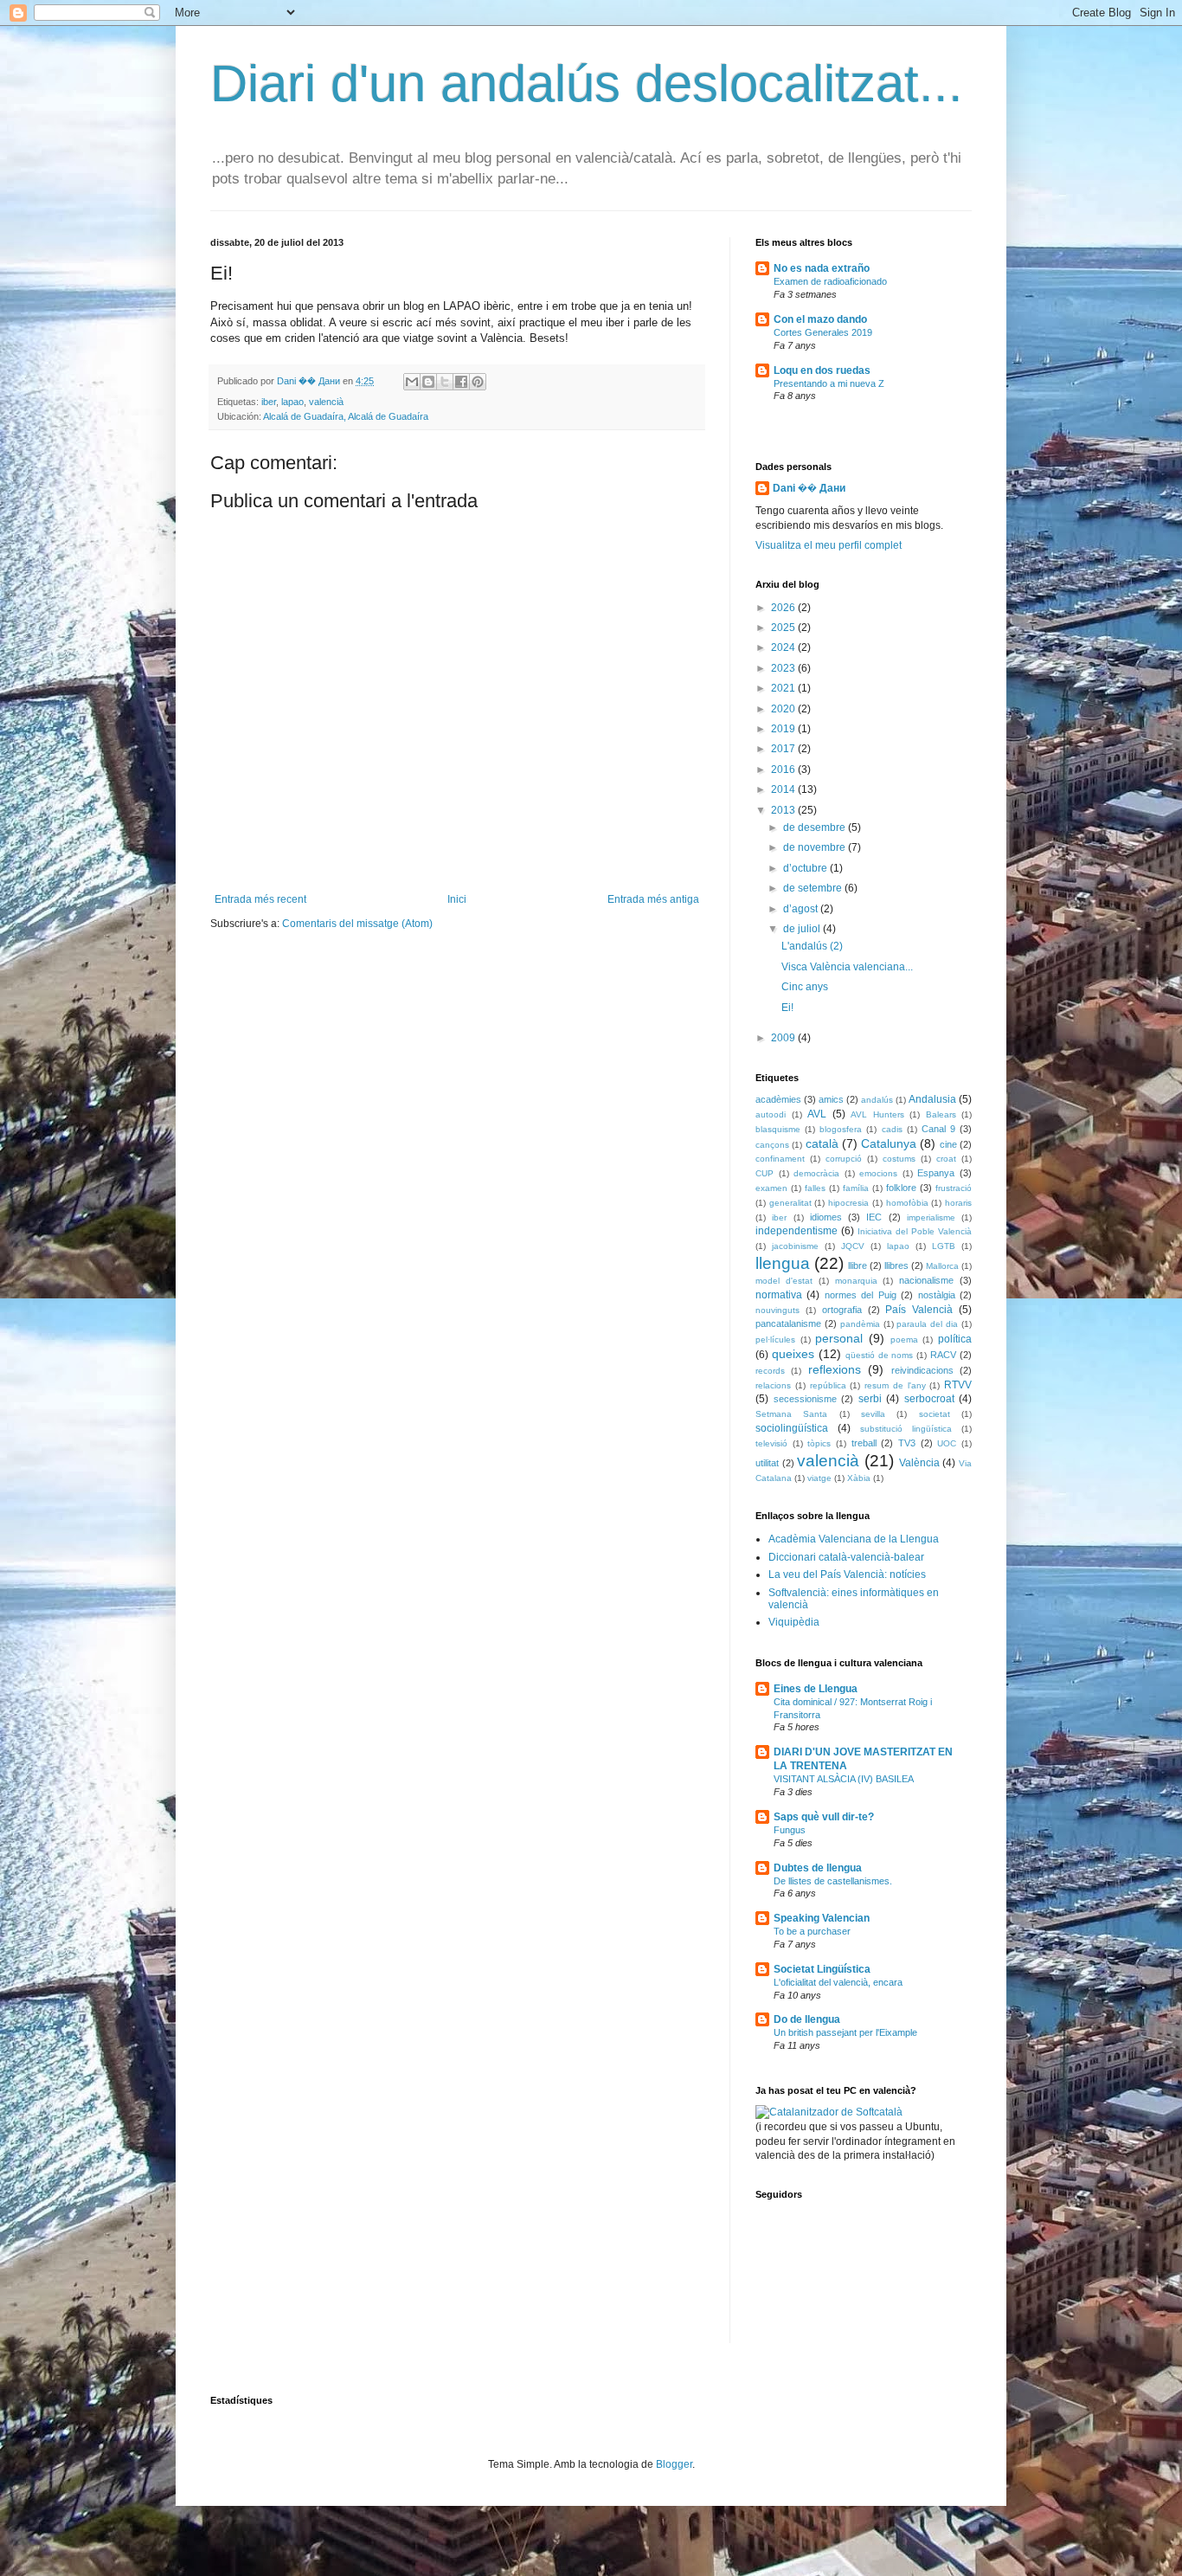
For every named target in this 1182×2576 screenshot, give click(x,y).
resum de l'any (895, 1385)
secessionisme (805, 1399)
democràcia (816, 1173)
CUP (764, 1173)
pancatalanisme (788, 1323)
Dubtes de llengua (818, 1868)
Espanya (936, 1173)
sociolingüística (792, 1428)
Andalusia (932, 1099)
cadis (892, 1129)
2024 (784, 647)
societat (935, 1414)
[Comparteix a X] (445, 382)
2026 (784, 608)
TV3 (907, 1443)
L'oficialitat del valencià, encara (838, 1982)
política (955, 1339)
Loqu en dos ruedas (822, 370)
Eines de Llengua (816, 1689)
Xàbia (859, 1478)
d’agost (802, 909)
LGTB (944, 1246)
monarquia (856, 1281)
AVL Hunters (877, 1114)
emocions (878, 1173)
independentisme (797, 1231)
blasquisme (778, 1129)
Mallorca (942, 1266)
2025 (784, 628)
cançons (772, 1145)
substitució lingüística (906, 1429)
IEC (874, 1217)
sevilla (873, 1414)
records (770, 1371)
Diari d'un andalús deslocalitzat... (587, 84)
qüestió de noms (880, 1355)
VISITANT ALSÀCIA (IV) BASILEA (844, 1779)
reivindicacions (922, 1370)
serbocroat (929, 1399)
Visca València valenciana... (847, 967)
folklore (901, 1188)
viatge (819, 1478)
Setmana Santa (791, 1414)
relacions (773, 1385)
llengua (783, 1263)
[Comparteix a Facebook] (461, 382)
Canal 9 (938, 1129)
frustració (954, 1188)
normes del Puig (861, 1295)
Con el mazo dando (820, 319)
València (919, 1463)
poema (904, 1340)
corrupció (844, 1159)
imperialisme (931, 1217)
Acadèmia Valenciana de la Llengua (854, 1539)
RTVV (958, 1385)
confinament (780, 1159)
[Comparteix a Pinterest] (478, 382)
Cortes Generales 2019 (823, 332)
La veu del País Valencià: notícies (847, 1575)
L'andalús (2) (812, 946)
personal (839, 1338)
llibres (896, 1265)
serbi (870, 1399)
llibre (858, 1265)
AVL (817, 1114)
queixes (793, 1354)
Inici (457, 899)
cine (948, 1144)
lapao (292, 402)
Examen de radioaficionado (830, 281)
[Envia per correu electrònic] (412, 382)
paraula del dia (927, 1324)
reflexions (835, 1369)
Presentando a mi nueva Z (829, 383)
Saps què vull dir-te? (824, 1817)
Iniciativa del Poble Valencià (915, 1231)
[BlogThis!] (428, 382)
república (828, 1385)
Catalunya (889, 1143)
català (822, 1143)
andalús (877, 1100)
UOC (947, 1443)
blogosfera (841, 1129)
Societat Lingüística (822, 1969)
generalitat (790, 1203)
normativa (779, 1295)
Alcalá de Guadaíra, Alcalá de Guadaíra (346, 416)
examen (771, 1188)
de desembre (816, 828)
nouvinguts (777, 1310)
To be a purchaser (812, 1931)
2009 (784, 1038)
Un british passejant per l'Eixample (845, 2032)
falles (815, 1188)
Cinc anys (805, 987)
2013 (784, 810)
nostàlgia (937, 1295)
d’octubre (806, 868)
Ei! (787, 1008)
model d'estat (784, 1281)
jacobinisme (795, 1246)
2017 (784, 749)
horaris (958, 1203)
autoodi (771, 1114)
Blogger (674, 2464)
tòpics (819, 1443)
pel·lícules (775, 1340)
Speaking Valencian (822, 1918)
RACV (943, 1355)
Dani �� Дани (809, 488)
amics (831, 1099)
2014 (784, 789)
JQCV (853, 1246)
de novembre (816, 847)
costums (899, 1159)
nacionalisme (926, 1280)
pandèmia (860, 1324)
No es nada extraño (822, 268)
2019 (784, 729)
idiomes (826, 1217)
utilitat (767, 1463)
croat (946, 1159)
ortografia (842, 1310)
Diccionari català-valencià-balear (846, 1557)
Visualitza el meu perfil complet (829, 545)
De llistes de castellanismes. (833, 1881)
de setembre (814, 888)
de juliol (803, 929)
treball (864, 1443)
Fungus (790, 1830)
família (856, 1188)
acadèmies (778, 1099)
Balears (941, 1114)
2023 (784, 668)
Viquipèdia (794, 1622)
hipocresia (848, 1203)
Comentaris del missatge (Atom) (357, 924)
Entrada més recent (260, 899)
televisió (771, 1443)
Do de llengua (807, 2019)
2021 (784, 688)
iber (269, 402)
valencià (326, 402)
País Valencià (919, 1310)
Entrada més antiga (653, 899)
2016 (784, 770)
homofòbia (907, 1203)
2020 (784, 709)
